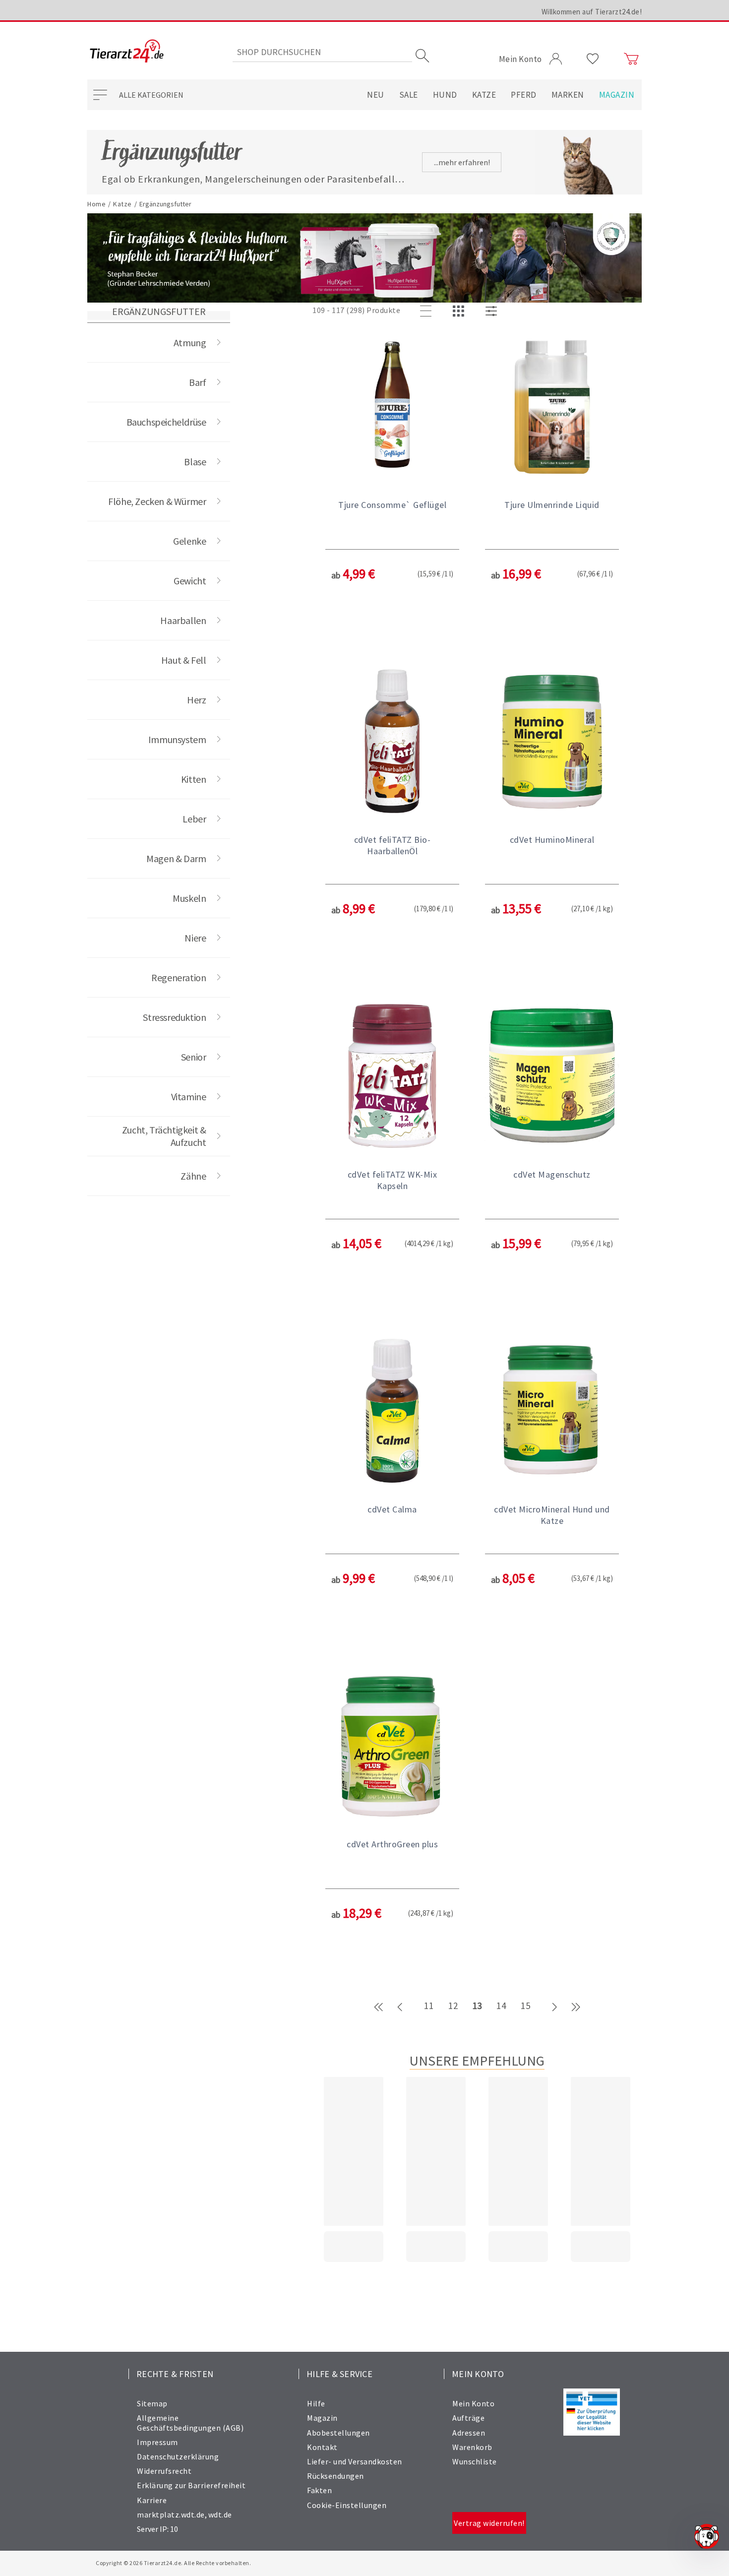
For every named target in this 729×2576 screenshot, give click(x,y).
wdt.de (220, 2514)
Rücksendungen (335, 2476)
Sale (409, 95)
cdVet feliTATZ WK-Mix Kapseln (393, 1180)
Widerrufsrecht (164, 2471)
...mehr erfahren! (462, 162)
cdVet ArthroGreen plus (392, 1844)
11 (429, 2006)
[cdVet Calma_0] (392, 1412)
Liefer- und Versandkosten (355, 2461)
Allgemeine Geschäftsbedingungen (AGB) (190, 2422)
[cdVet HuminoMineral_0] (552, 742)
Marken (568, 95)
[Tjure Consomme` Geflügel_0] (392, 407)
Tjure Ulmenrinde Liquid (552, 505)
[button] (392, 493)
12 (453, 2006)
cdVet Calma (392, 1509)
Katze (484, 95)
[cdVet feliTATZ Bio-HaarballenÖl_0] (392, 742)
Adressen (469, 2433)
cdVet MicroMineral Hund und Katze (552, 1515)
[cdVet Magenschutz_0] (552, 1077)
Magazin (617, 95)
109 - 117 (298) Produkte (356, 310)
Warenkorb (472, 2447)
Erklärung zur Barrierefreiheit (191, 2485)
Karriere (152, 2500)
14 (501, 2006)
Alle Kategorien (151, 95)
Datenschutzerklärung (178, 2456)
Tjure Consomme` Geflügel (392, 505)
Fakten (319, 2490)
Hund (445, 95)
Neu (376, 95)
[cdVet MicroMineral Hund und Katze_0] (552, 1412)
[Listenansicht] (427, 312)
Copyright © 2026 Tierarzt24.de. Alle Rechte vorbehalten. (173, 2563)
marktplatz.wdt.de (171, 2514)
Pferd (524, 95)
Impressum (157, 2442)
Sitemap (152, 2403)
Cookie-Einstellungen (347, 2505)
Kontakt (322, 2447)
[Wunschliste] (593, 59)
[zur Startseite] (127, 52)
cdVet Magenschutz (552, 1174)
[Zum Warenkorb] (631, 59)
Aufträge (468, 2418)
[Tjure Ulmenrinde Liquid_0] (552, 407)
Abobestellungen (338, 2433)
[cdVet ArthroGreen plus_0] (392, 1747)
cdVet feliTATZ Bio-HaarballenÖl (393, 845)
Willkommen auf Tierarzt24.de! (592, 12)
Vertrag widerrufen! (489, 2523)
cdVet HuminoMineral (552, 840)
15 (525, 2006)
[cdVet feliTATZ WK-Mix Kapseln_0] (392, 1077)
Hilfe (316, 2403)
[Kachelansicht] (460, 312)
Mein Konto (473, 2403)
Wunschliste (475, 2461)
